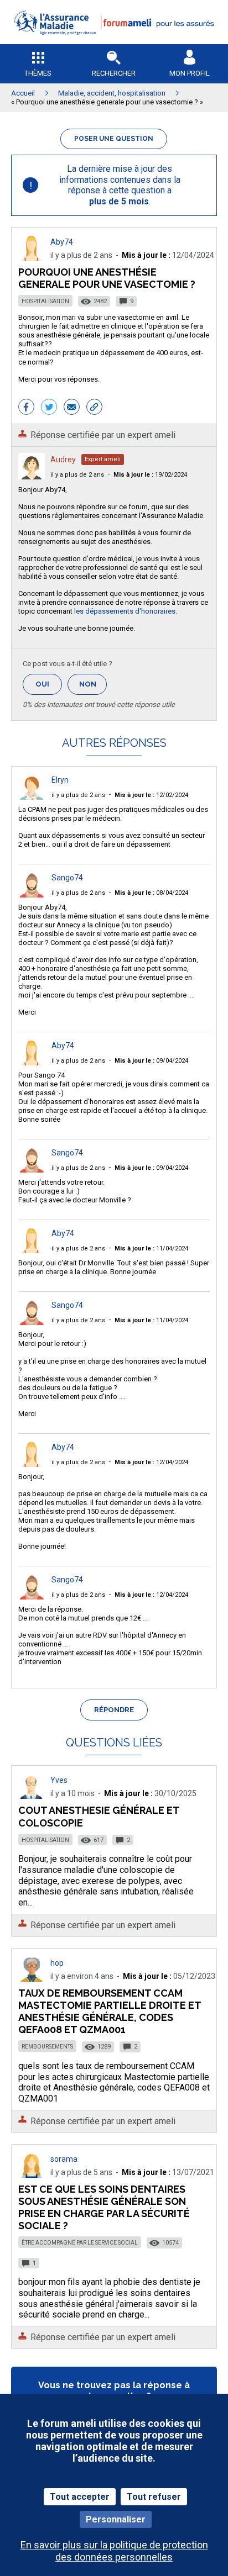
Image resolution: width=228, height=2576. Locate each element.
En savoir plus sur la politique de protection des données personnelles (114, 2551)
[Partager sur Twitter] (49, 408)
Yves (59, 1780)
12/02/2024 (151, 795)
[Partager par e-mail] (72, 408)
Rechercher (114, 73)
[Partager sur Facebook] (26, 408)
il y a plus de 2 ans (77, 475)
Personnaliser (116, 2519)
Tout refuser (154, 2497)
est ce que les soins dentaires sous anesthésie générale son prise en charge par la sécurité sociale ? (104, 2207)
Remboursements (47, 2047)
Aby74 (62, 242)
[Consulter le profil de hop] (32, 1979)
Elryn (60, 780)
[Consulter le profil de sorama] (32, 2175)
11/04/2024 (151, 1249)
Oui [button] (49, 684)
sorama (64, 2159)
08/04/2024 (151, 893)
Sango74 (67, 878)
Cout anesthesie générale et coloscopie (99, 1816)
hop (57, 1963)
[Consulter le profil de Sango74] (32, 894)
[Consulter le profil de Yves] (32, 1796)
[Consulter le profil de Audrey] (32, 476)
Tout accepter (80, 2497)
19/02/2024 (150, 475)
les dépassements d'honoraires (125, 611)
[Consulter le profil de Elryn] (32, 797)
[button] (114, 42)
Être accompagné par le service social (80, 2243)
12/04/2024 (151, 1462)
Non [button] (93, 687)
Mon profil (190, 73)
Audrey (63, 460)
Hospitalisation (45, 301)
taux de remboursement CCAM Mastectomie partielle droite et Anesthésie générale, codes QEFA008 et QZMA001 (110, 2011)
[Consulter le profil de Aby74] (32, 258)
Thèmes (38, 73)
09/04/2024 (151, 1061)
